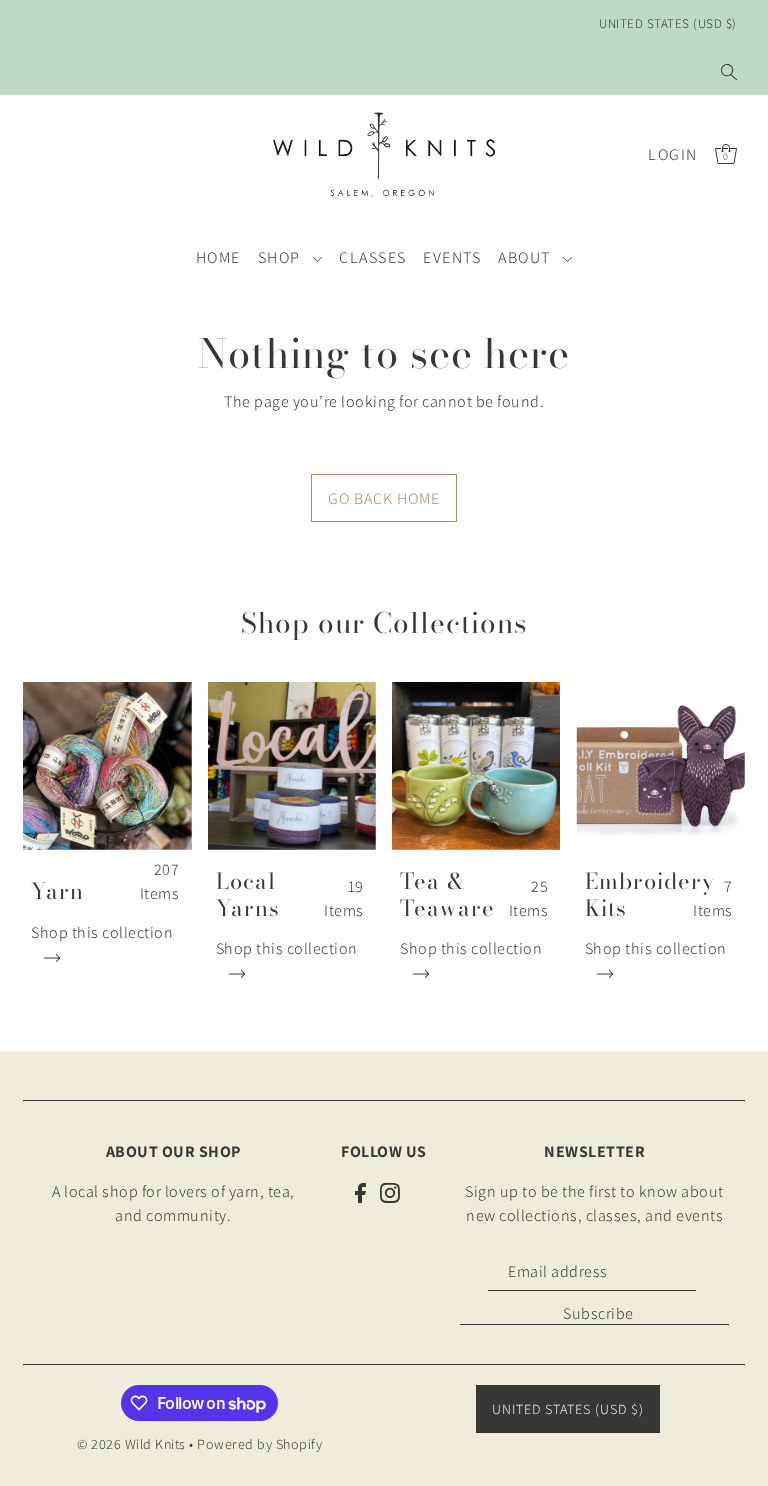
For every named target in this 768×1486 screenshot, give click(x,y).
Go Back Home (384, 498)
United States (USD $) (668, 23)
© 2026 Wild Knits (131, 1444)
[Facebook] (360, 1192)
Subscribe (598, 1313)
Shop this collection (102, 932)
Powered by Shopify (259, 1444)
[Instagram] (390, 1192)
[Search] (729, 72)
